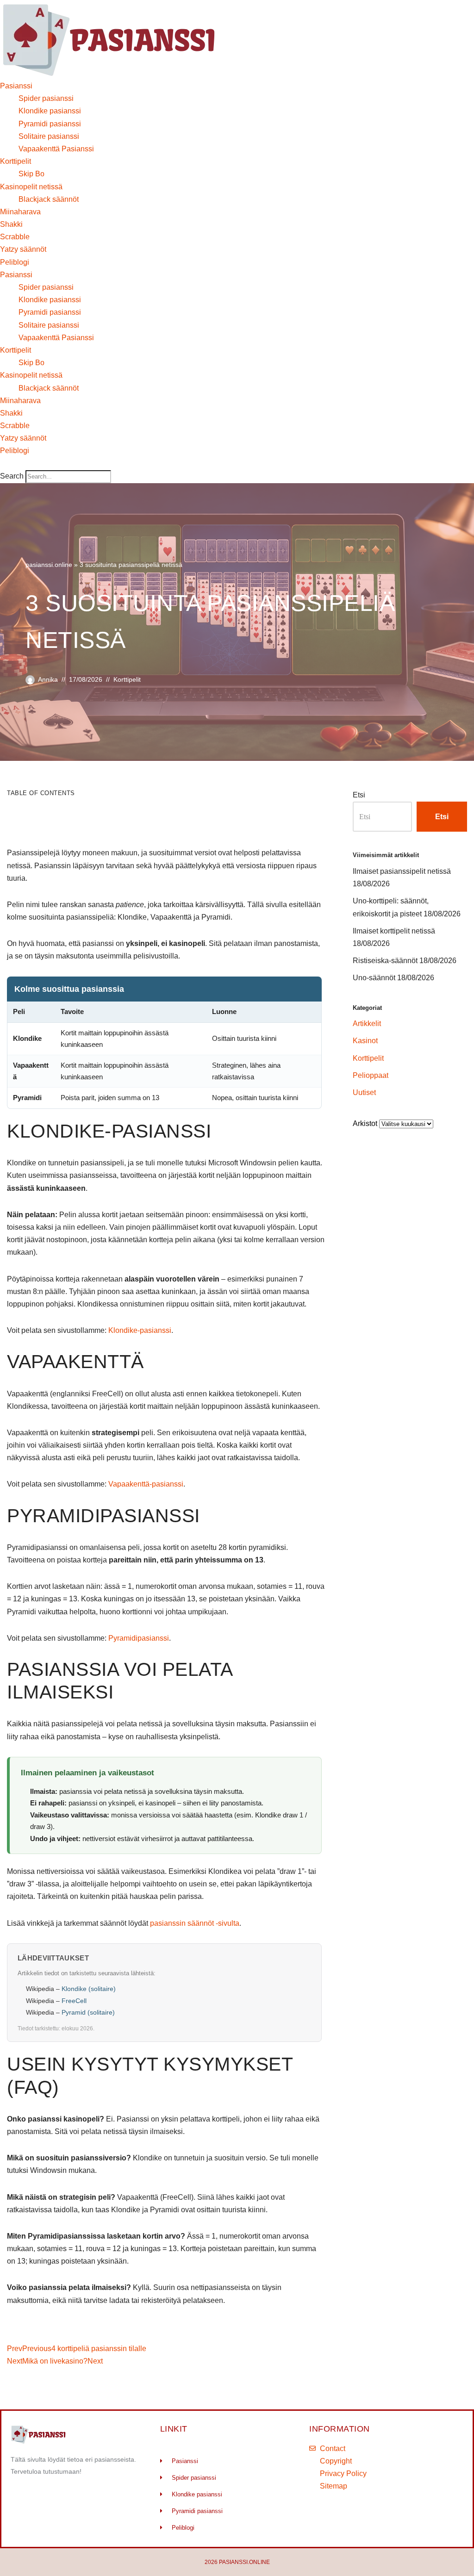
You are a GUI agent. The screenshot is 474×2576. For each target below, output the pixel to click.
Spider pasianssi (46, 98)
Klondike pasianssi (50, 111)
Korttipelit (16, 161)
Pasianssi (16, 86)
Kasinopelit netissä (31, 187)
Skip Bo (31, 174)
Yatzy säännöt (23, 249)
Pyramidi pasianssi (50, 124)
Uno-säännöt (374, 978)
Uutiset (364, 1092)
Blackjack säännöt (49, 199)
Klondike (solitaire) (89, 1989)
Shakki (11, 224)
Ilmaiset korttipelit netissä (394, 931)
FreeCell (74, 2001)
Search (12, 476)
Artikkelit (367, 1024)
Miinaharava (20, 212)
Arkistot (365, 1123)
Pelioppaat (371, 1075)
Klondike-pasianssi (140, 1330)
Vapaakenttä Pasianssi (56, 149)
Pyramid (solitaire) (88, 2012)
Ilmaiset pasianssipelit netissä (402, 871)
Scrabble (15, 237)
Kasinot (365, 1041)
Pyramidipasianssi (139, 1638)
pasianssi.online (49, 565)
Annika (48, 679)
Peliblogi (15, 262)
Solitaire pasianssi (49, 136)
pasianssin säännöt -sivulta (195, 1923)
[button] (56, 464)
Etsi (359, 795)
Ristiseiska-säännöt (385, 961)
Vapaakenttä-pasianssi (146, 1484)
